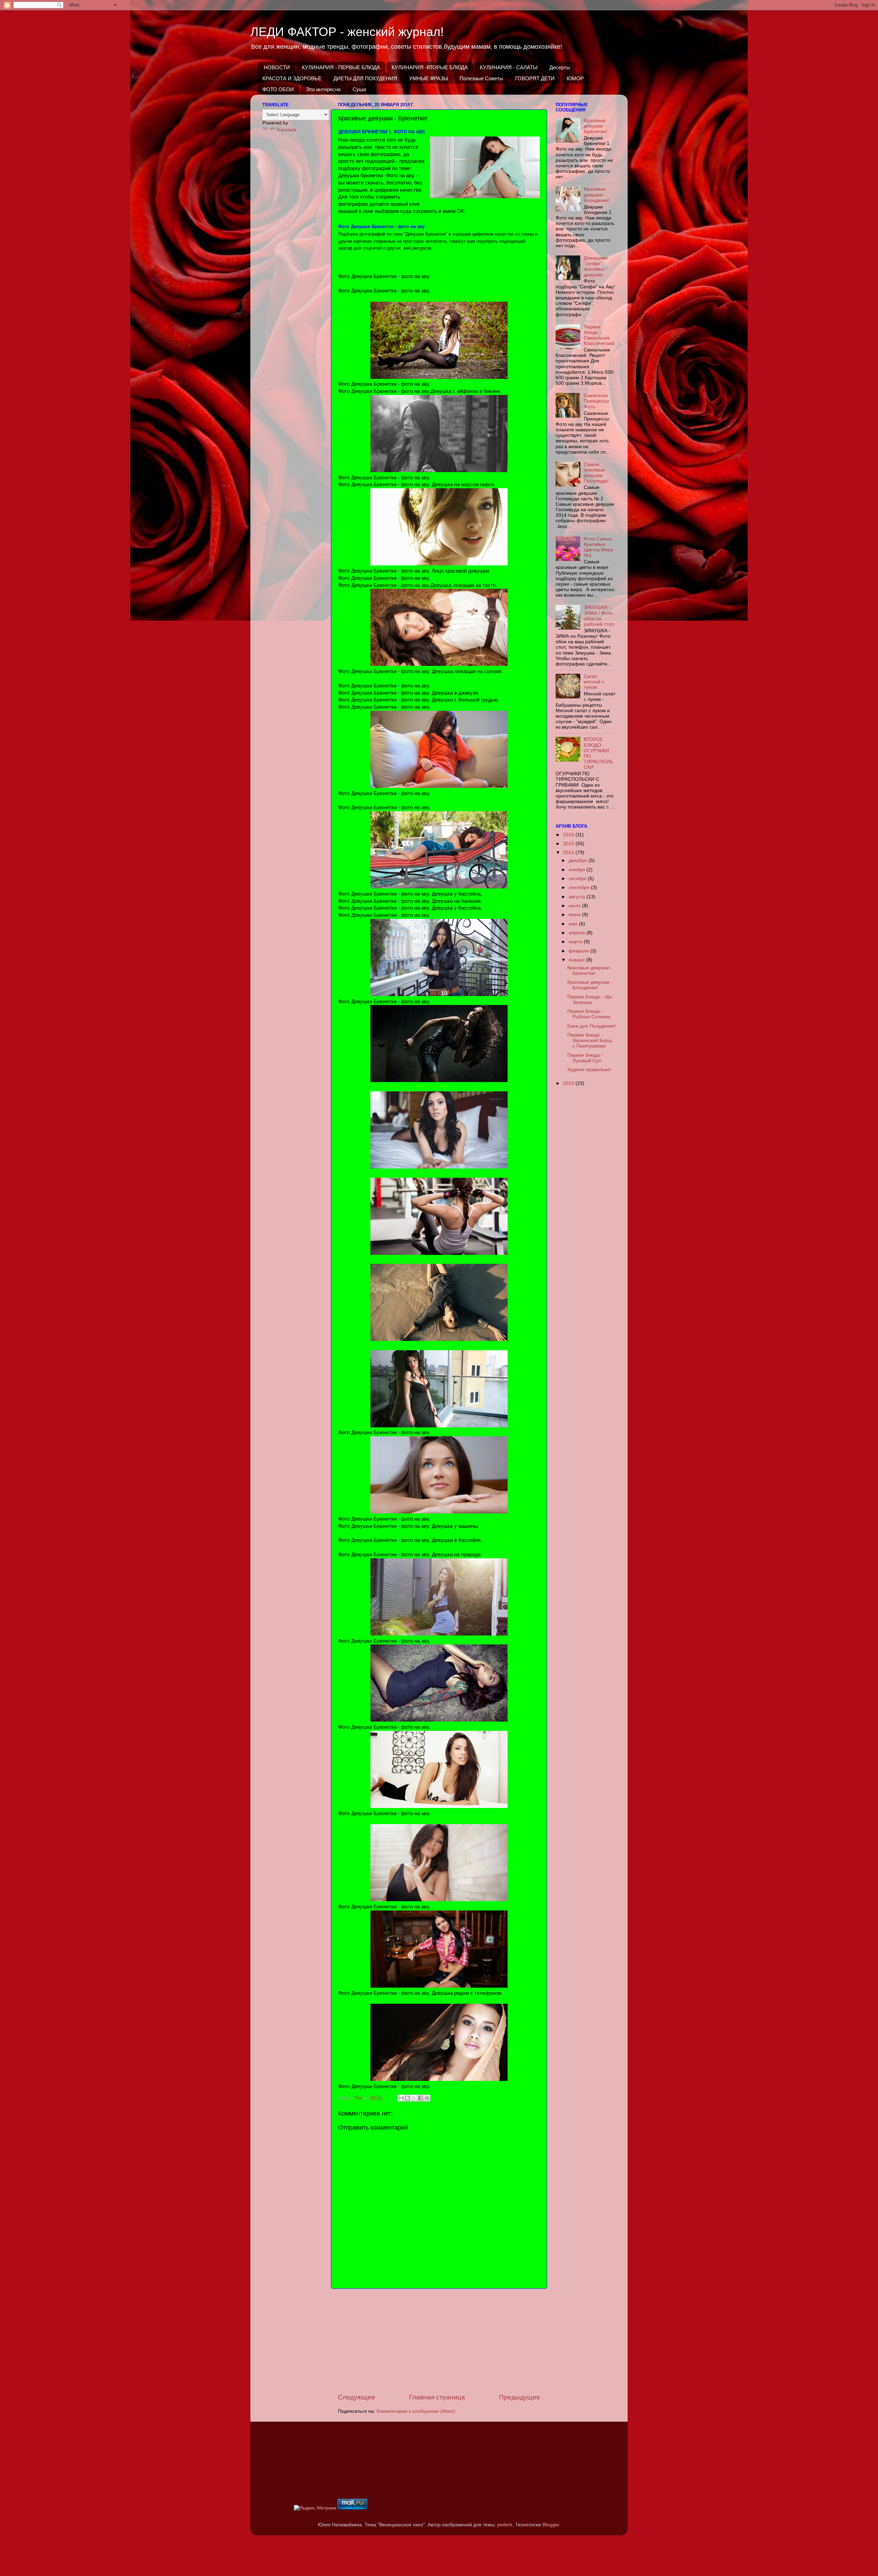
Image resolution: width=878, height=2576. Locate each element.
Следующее (357, 2397)
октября (578, 879)
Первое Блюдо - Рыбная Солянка (589, 1014)
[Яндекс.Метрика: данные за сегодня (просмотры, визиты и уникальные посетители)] (315, 2508)
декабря (579, 860)
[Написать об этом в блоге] (407, 2098)
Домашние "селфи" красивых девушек (596, 266)
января (577, 960)
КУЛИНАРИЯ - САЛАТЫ (509, 67)
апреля (578, 933)
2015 (569, 844)
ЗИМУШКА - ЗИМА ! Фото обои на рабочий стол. (600, 616)
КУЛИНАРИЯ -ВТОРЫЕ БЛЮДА (430, 67)
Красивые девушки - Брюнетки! (595, 126)
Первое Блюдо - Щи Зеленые (590, 1000)
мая (574, 924)
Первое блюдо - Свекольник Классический (599, 335)
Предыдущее (520, 2397)
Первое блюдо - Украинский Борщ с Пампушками (590, 1040)
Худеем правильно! (589, 1070)
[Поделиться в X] (414, 2098)
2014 (569, 853)
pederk (505, 2525)
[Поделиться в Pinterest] (427, 2098)
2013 (569, 1083)
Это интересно (323, 89)
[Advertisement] (439, 2341)
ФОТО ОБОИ (278, 89)
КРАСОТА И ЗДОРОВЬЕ (292, 78)
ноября (578, 870)
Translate (286, 130)
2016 (569, 835)
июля (575, 906)
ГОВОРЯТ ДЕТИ (535, 78)
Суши (359, 89)
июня (575, 915)
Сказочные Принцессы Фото (596, 401)
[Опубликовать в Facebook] (420, 2098)
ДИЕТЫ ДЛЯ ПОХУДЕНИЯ (365, 78)
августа (578, 897)
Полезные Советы (481, 78)
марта (576, 942)
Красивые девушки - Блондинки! (597, 195)
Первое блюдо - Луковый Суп (585, 1058)
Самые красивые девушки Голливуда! (596, 473)
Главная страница (437, 2397)
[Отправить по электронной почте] (401, 2098)
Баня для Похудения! (591, 1026)
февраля (579, 951)
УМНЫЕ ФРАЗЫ (429, 78)
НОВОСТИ (277, 67)
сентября (580, 888)
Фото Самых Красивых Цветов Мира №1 (598, 547)
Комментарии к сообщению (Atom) (416, 2411)
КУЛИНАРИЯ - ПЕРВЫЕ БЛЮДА (341, 67)
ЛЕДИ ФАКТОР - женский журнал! (347, 32)
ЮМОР (575, 78)
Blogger (551, 2525)
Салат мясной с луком (594, 682)
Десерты (560, 67)
